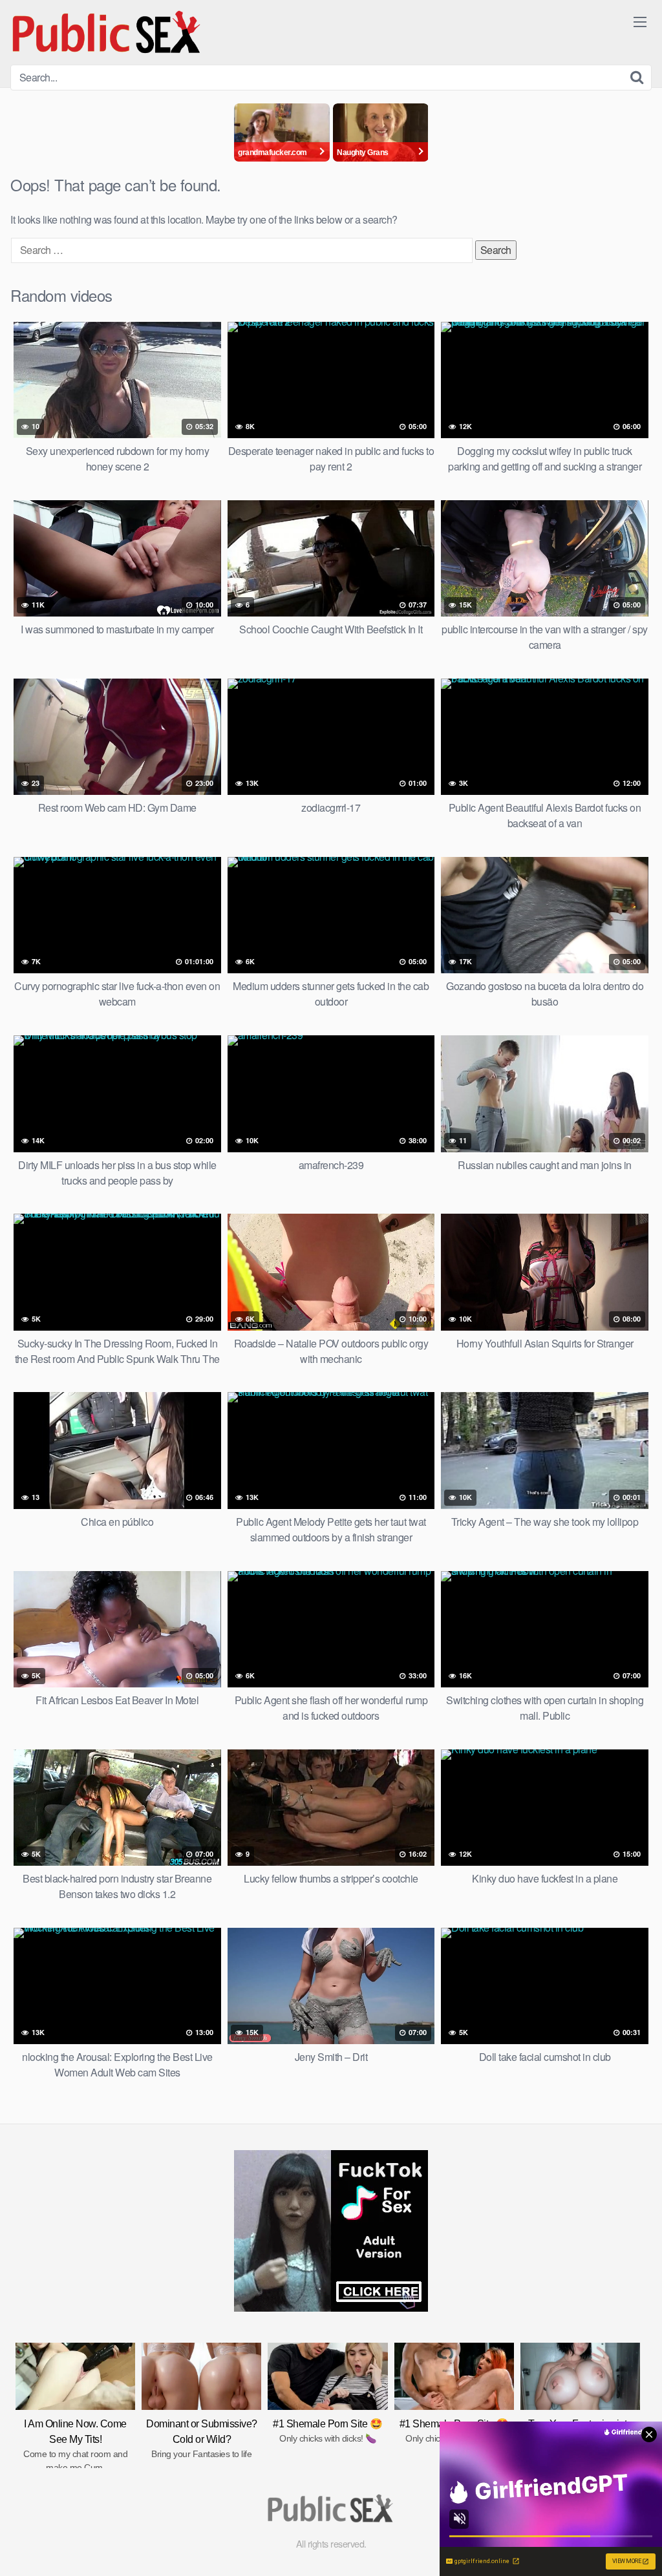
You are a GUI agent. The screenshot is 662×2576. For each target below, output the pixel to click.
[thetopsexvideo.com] (107, 32)
